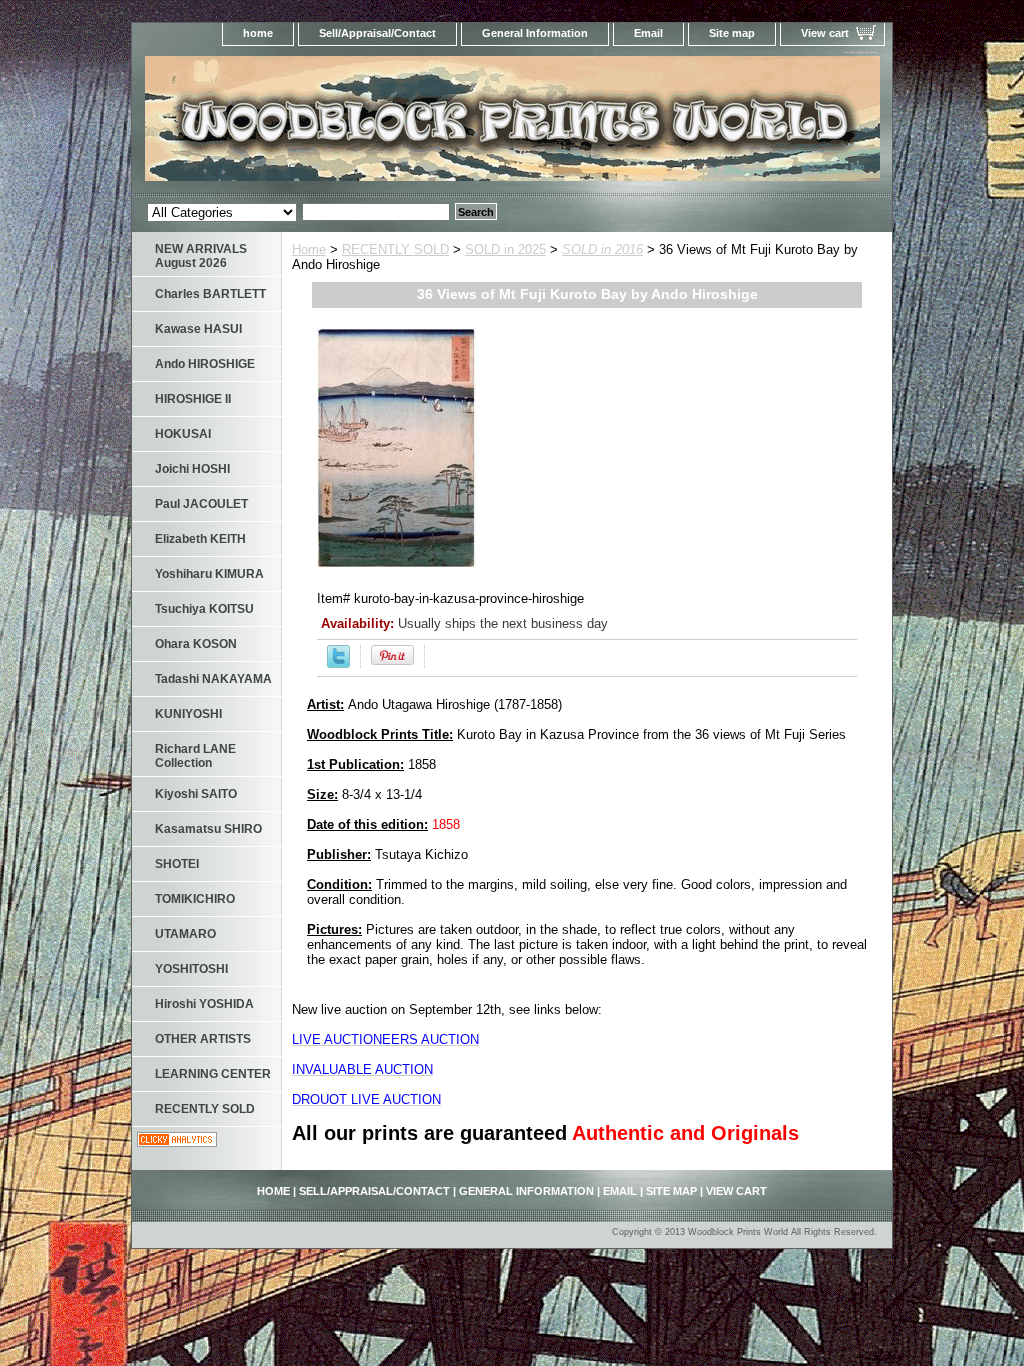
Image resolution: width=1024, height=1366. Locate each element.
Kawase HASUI (198, 329)
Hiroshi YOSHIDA (204, 1004)
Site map (732, 33)
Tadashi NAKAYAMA (213, 679)
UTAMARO (185, 934)
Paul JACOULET (201, 504)
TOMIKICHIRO (195, 899)
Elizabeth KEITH (200, 539)
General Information (535, 33)
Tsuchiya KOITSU (204, 609)
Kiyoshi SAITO (196, 794)
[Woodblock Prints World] (382, 124)
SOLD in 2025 (505, 249)
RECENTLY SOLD (395, 249)
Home (309, 249)
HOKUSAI (183, 434)
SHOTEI (177, 864)
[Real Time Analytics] (177, 1142)
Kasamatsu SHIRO (208, 829)
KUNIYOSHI (188, 714)
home (258, 33)
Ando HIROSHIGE (205, 364)
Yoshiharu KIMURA (209, 574)
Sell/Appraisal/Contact (377, 33)
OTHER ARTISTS (203, 1039)
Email (648, 33)
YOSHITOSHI (191, 969)
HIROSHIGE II (193, 399)
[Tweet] (338, 663)
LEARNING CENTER (213, 1074)
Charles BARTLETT (210, 294)
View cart (825, 33)
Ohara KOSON (196, 644)
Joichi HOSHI (192, 469)
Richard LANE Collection (195, 756)
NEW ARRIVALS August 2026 (201, 256)
